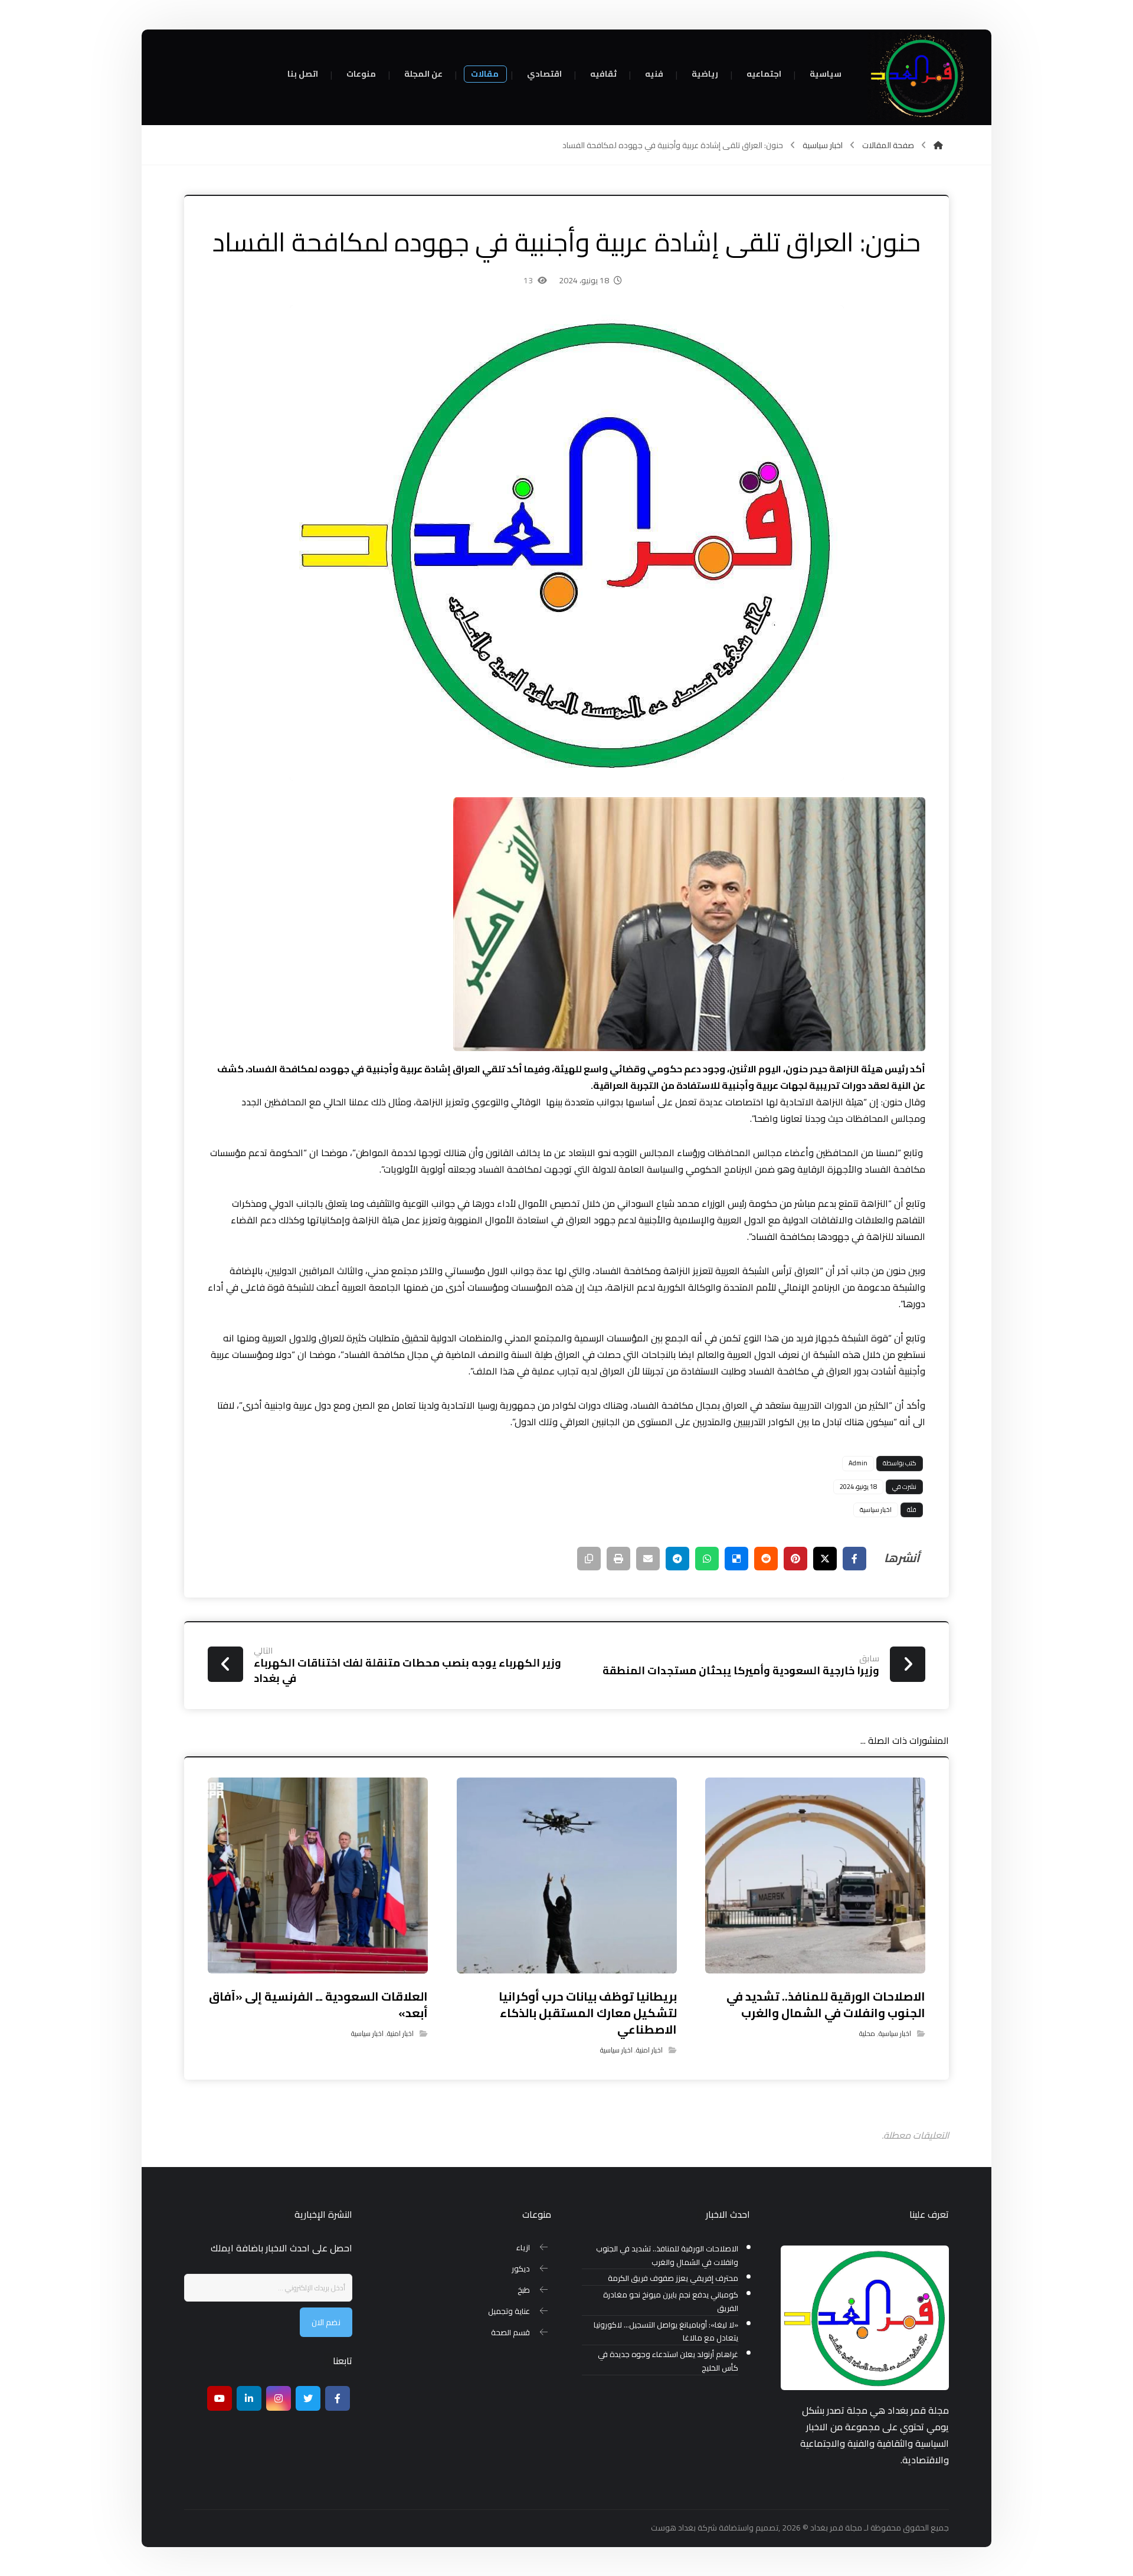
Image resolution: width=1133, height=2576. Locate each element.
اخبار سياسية (876, 1510)
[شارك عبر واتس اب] (707, 1559)
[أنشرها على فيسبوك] (854, 1559)
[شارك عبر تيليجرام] (677, 1559)
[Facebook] (338, 2398)
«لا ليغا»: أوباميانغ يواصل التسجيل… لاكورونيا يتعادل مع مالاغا (666, 2332)
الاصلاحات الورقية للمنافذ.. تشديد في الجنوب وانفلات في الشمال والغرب (667, 2256)
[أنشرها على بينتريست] (795, 1559)
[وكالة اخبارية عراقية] (918, 77)
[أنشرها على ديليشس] (736, 1559)
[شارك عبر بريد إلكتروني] (648, 1559)
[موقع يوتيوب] (220, 2398)
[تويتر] (308, 2398)
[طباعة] (618, 1559)
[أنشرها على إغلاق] (825, 1559)
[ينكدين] (249, 2398)
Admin (858, 1463)
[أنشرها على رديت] (766, 1559)
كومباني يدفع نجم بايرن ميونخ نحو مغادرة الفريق (671, 2302)
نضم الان (326, 2322)
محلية (867, 2033)
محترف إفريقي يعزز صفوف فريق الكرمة (673, 2278)
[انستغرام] (279, 2398)
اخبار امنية (649, 2050)
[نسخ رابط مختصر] (589, 1559)
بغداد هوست (673, 2528)
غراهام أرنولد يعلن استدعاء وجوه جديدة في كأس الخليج (668, 2361)
